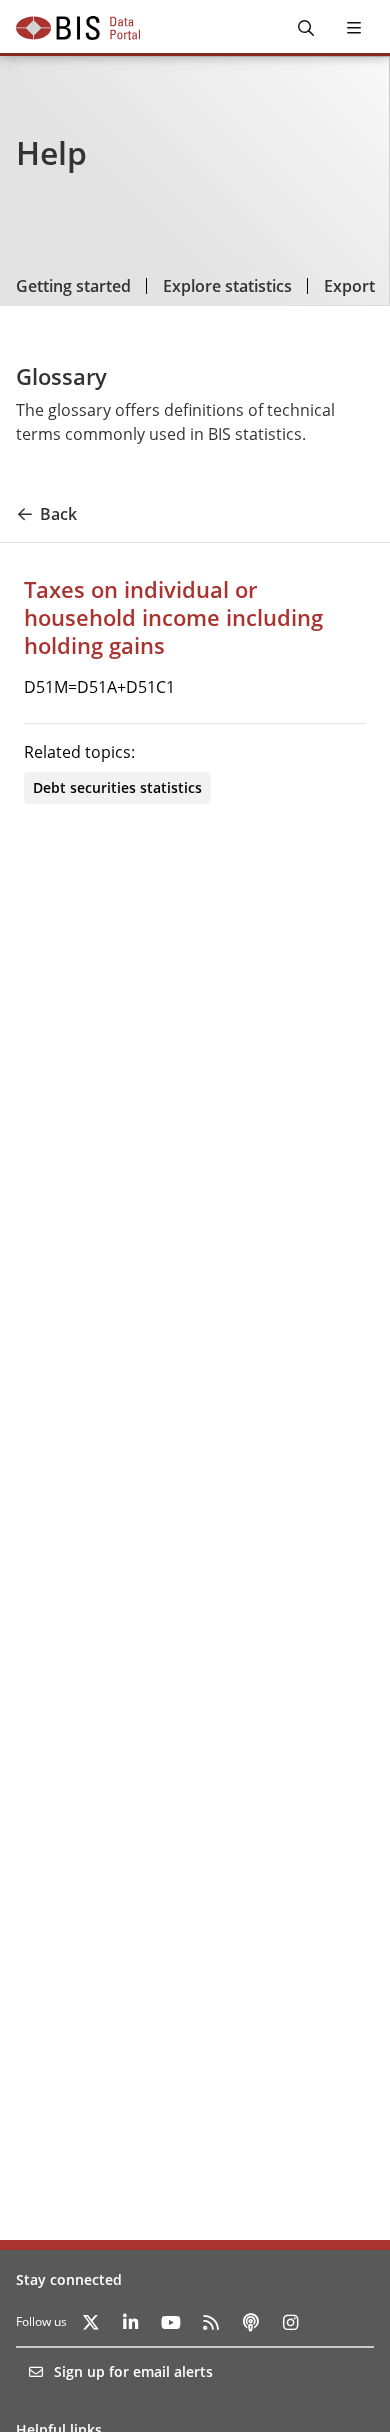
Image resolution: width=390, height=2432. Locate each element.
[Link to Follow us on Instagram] (291, 2322)
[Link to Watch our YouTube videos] (171, 2322)
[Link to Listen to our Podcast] (251, 2322)
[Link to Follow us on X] (91, 2322)
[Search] (306, 28)
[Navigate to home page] (78, 28)
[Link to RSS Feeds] (211, 2322)
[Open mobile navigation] (354, 28)
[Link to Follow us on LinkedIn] (131, 2322)
